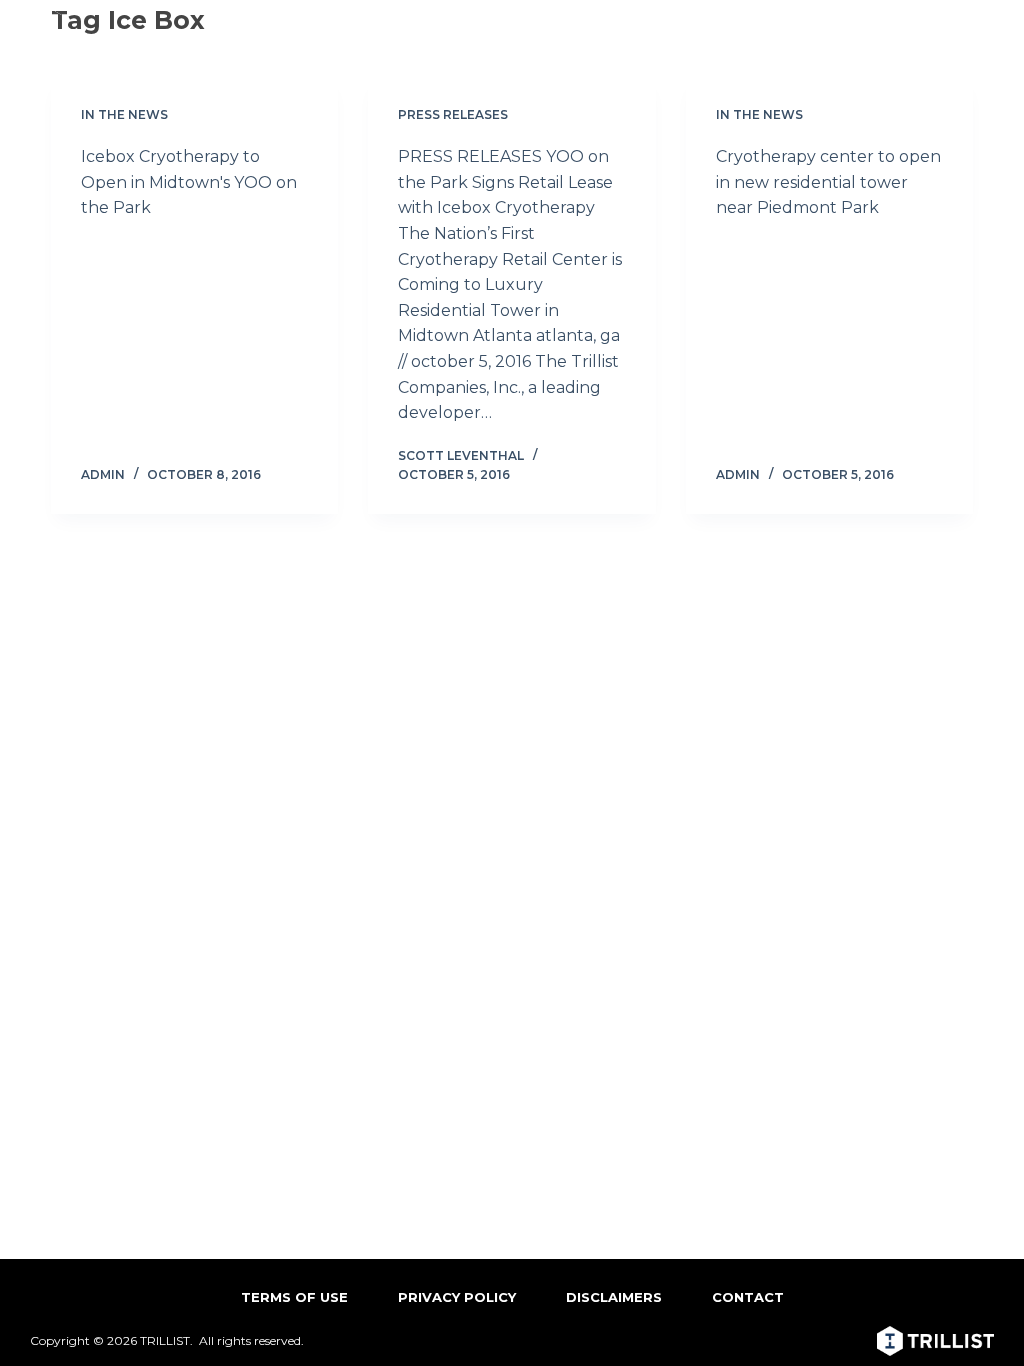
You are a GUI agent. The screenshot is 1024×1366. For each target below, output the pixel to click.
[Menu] (981, 25)
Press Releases (453, 114)
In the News (124, 114)
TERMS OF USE (294, 1297)
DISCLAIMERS (614, 1297)
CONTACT (748, 1297)
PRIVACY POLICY (457, 1297)
